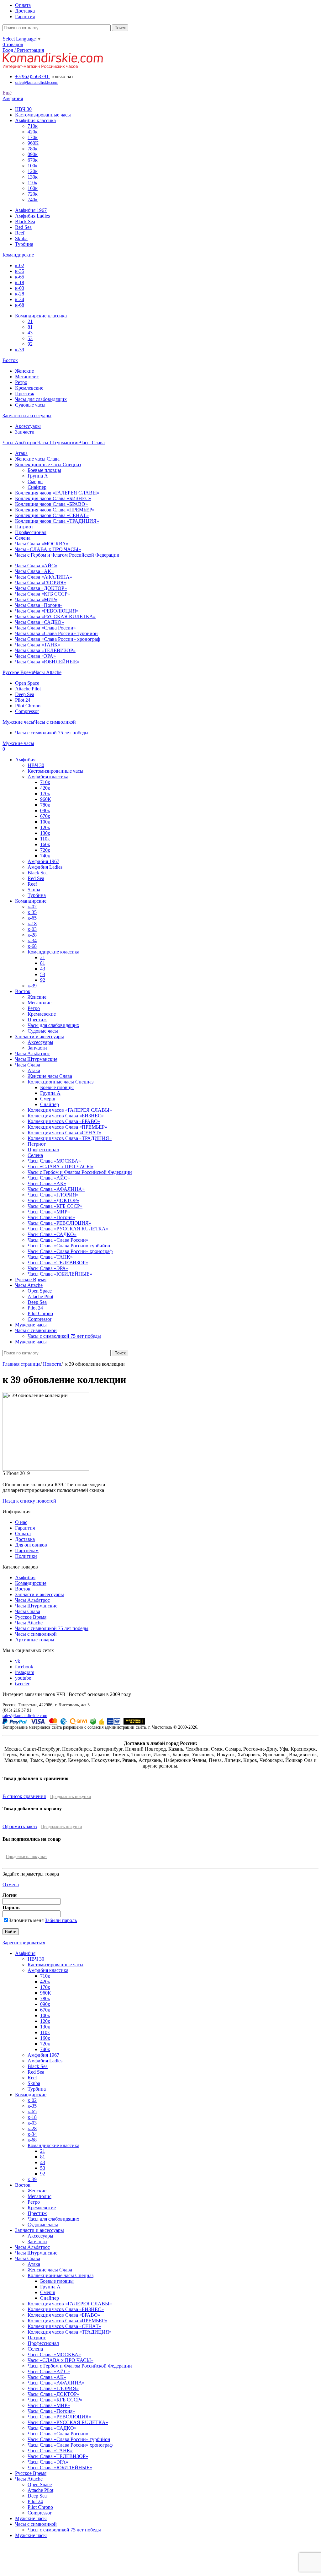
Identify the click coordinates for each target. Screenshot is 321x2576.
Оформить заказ (20, 1826)
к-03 (20, 288)
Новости (52, 1364)
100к (33, 166)
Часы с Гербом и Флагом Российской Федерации (67, 555)
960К (33, 143)
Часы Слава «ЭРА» (35, 656)
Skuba (21, 238)
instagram (25, 1672)
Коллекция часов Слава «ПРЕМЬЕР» (55, 510)
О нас (21, 1522)
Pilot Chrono (28, 706)
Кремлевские (29, 388)
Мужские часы (31, 2518)
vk (18, 1661)
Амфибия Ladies (32, 216)
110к (32, 183)
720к (33, 194)
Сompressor (27, 711)
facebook (24, 1667)
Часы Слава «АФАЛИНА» (44, 577)
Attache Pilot (28, 689)
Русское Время (31, 1617)
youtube (23, 1678)
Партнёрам (27, 1550)
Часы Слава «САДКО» (39, 622)
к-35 (20, 271)
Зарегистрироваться (24, 1943)
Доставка (25, 1539)
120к (33, 171)
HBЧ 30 (23, 109)
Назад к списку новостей (29, 1501)
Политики (26, 1556)
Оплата (23, 1534)
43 (30, 333)
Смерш (35, 481)
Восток (23, 1589)
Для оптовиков (31, 1545)
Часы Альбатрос (32, 1600)
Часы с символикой (36, 1634)
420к (33, 132)
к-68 (20, 305)
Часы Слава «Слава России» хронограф (58, 639)
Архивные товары (35, 1640)
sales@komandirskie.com (25, 1715)
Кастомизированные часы (43, 115)
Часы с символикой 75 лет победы (52, 733)
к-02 (20, 265)
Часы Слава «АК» (34, 571)
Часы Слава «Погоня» (39, 605)
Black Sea (25, 221)
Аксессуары (28, 426)
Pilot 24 (23, 700)
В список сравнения (24, 1796)
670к (33, 160)
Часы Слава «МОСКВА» (42, 544)
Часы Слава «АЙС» (36, 566)
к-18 (20, 282)
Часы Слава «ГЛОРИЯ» (41, 583)
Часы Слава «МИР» (36, 599)
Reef (20, 233)
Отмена (11, 1885)
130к (33, 177)
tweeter (22, 1684)
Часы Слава (28, 1611)
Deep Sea (25, 694)
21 (30, 321)
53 (30, 338)
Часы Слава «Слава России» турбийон (56, 633)
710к (33, 126)
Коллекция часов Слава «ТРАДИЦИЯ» (57, 521)
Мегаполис (27, 377)
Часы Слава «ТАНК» (38, 645)
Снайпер (37, 487)
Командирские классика (41, 316)
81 (30, 327)
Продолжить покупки (71, 1797)
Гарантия (25, 1528)
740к (33, 200)
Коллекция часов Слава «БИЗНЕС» (53, 498)
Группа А (38, 476)
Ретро (21, 382)
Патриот (24, 527)
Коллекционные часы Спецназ (48, 464)
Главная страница (21, 1364)
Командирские (31, 1583)
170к (33, 137)
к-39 (20, 350)
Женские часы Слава (37, 459)
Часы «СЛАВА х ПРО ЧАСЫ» (48, 549)
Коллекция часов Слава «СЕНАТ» (52, 515)
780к (33, 149)
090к (33, 154)
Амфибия (25, 1577)
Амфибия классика (35, 120)
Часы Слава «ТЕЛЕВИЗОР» (45, 650)
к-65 (20, 277)
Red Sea (23, 227)
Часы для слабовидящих (41, 399)
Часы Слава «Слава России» (45, 628)
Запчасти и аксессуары (39, 1594)
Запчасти (25, 432)
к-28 (20, 294)
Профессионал (31, 532)
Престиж (25, 394)
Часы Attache (29, 1623)
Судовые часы (30, 405)
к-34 (20, 299)
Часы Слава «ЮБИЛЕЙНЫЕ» (47, 662)
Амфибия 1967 (31, 210)
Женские (24, 371)
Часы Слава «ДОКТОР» (41, 588)
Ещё (7, 93)
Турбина (24, 244)
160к (33, 188)
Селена (23, 538)
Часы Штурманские (36, 1606)
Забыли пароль (61, 1920)
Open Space (27, 683)
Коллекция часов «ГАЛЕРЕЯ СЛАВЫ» (57, 493)
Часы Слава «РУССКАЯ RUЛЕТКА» (55, 616)
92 (30, 344)
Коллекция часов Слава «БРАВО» (51, 504)
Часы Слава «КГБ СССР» (42, 594)
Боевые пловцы (44, 470)
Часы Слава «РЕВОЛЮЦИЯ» (47, 611)
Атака (21, 453)
